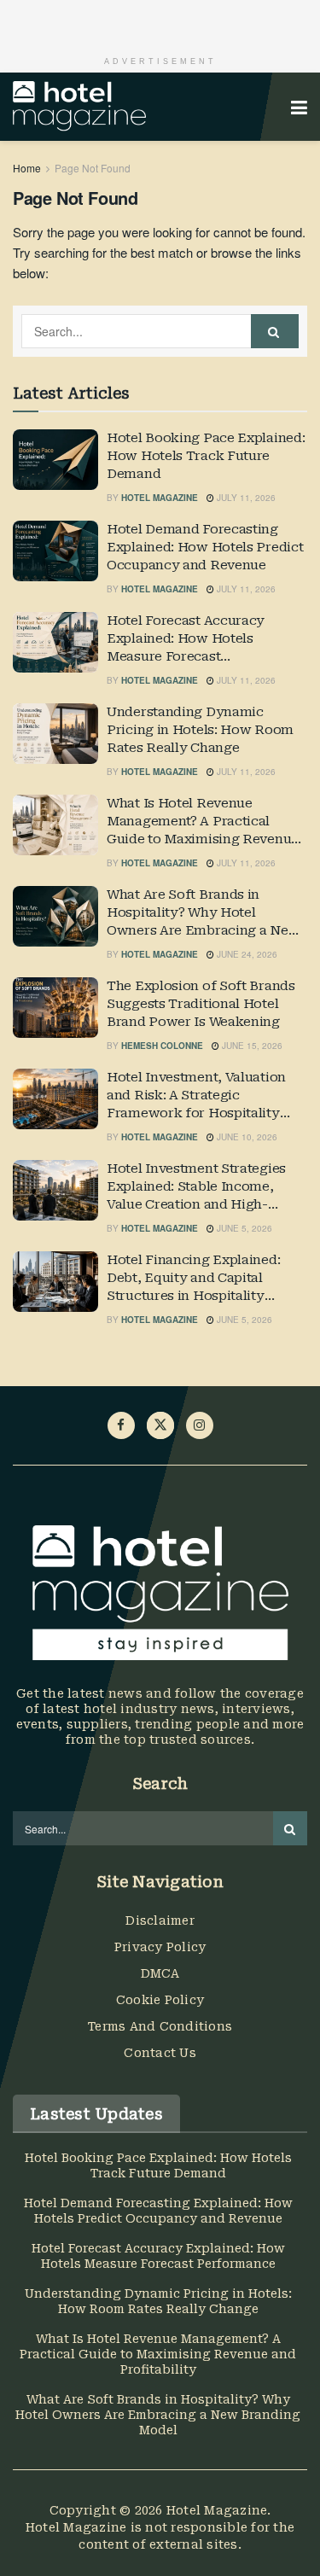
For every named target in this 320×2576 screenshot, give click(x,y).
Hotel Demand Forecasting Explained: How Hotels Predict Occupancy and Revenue (205, 547)
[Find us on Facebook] (121, 1425)
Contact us (160, 2053)
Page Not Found (93, 168)
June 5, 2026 (243, 1228)
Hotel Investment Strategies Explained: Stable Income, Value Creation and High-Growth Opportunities (196, 1187)
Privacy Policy (160, 1947)
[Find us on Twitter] (160, 1425)
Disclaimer (160, 1920)
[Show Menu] (299, 107)
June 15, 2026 (251, 1046)
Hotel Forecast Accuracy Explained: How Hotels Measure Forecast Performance (186, 639)
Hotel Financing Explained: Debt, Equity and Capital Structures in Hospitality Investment (193, 1279)
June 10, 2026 (246, 1137)
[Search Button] (275, 331)
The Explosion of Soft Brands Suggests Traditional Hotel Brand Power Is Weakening (201, 1004)
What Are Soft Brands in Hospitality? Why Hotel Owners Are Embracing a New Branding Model (203, 913)
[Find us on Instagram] (200, 1425)
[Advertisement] (160, 21)
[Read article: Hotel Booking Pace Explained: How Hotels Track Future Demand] (55, 460)
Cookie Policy (160, 2000)
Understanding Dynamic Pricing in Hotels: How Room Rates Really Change (200, 730)
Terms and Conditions (160, 2026)
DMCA (160, 1973)
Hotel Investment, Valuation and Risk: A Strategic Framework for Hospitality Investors (196, 1096)
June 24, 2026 (246, 954)
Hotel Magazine (160, 498)
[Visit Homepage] (79, 107)
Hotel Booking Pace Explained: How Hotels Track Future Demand (206, 456)
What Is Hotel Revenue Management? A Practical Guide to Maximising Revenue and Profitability (203, 822)
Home (27, 168)
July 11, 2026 (245, 498)
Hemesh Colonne (162, 1046)
